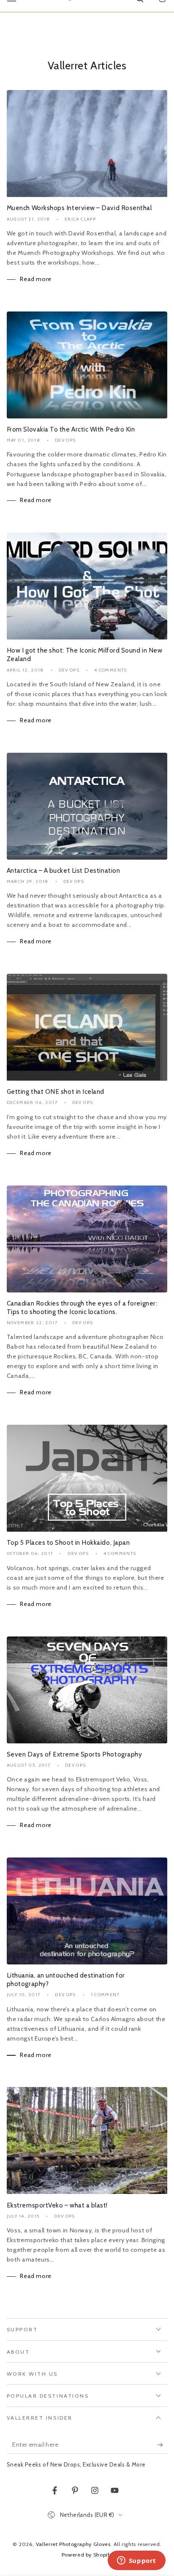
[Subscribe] (162, 2445)
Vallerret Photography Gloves (73, 2544)
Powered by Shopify (87, 2555)
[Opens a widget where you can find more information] (136, 2561)
